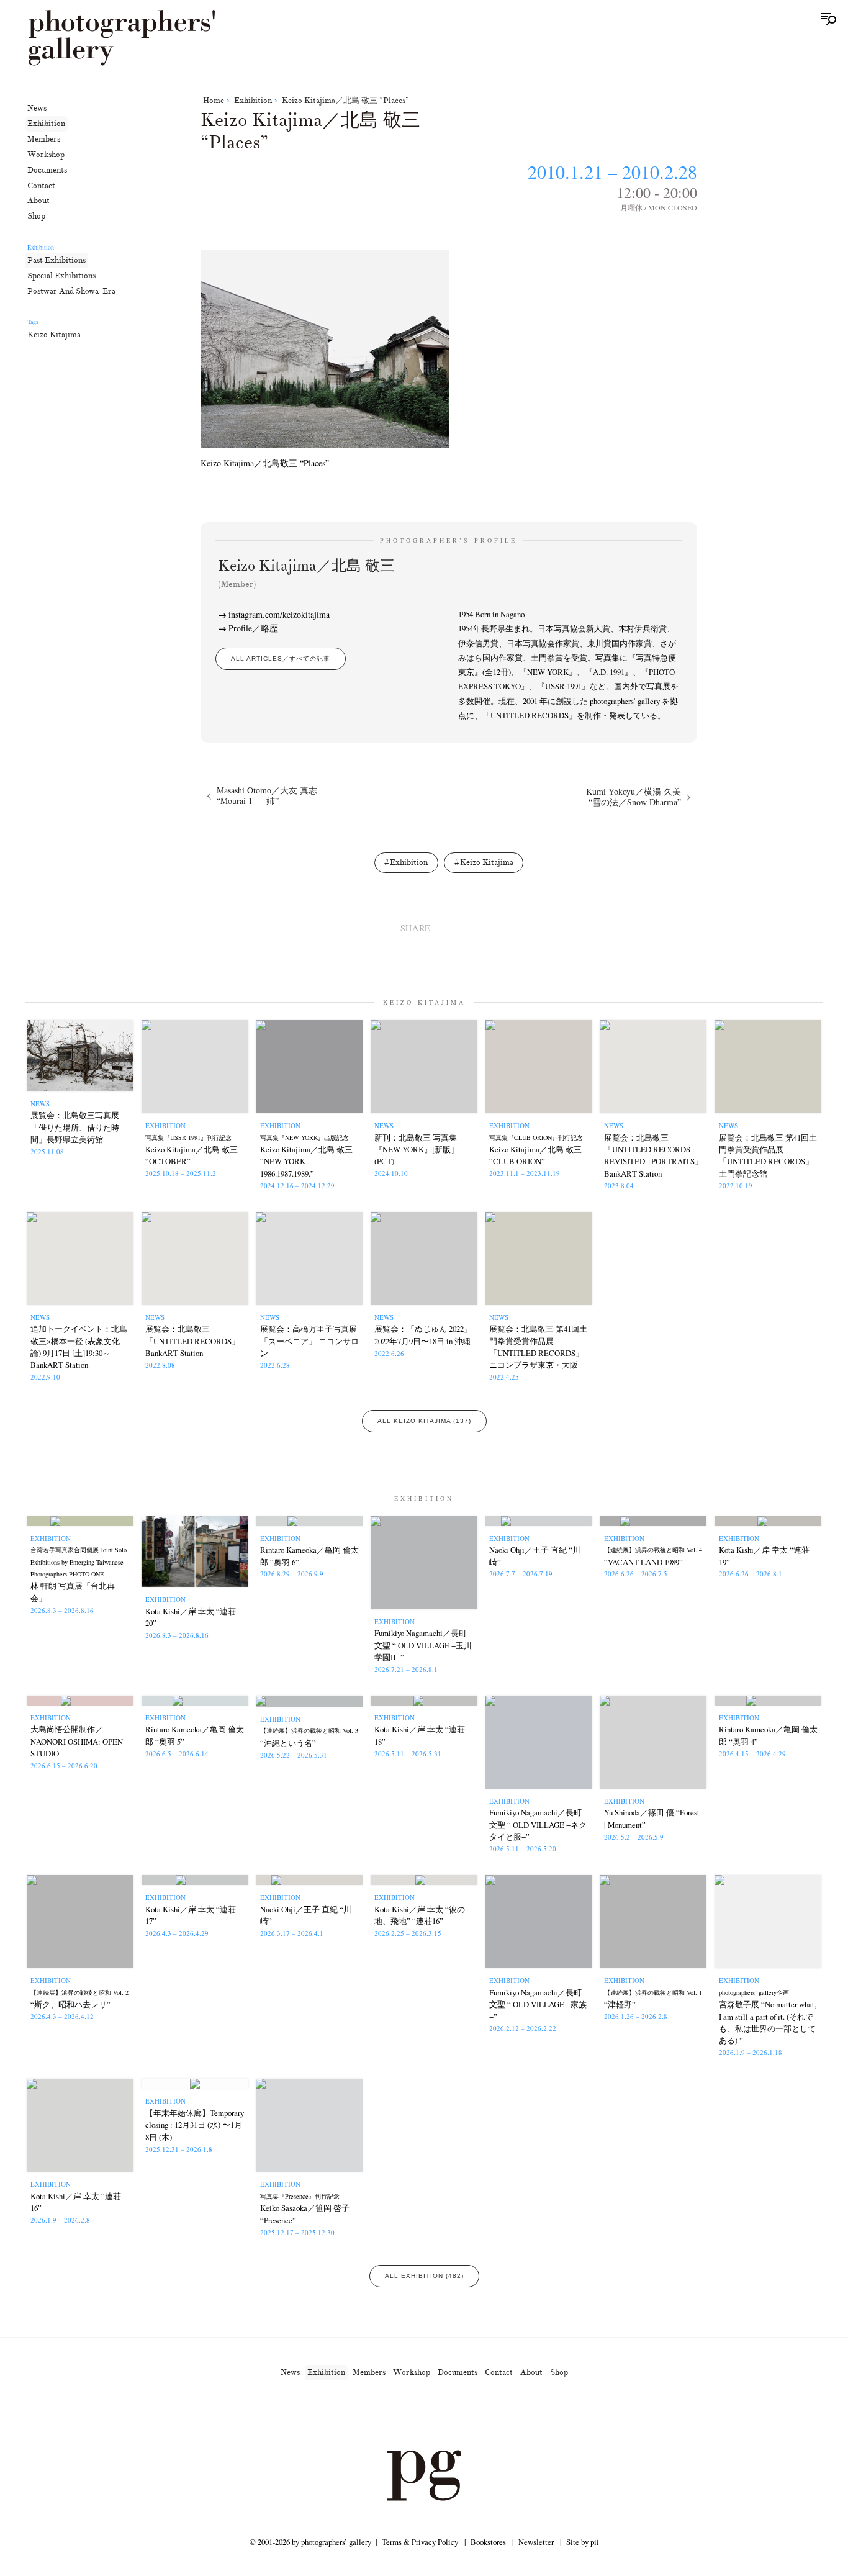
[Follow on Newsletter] (469, 2415)
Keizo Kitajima (54, 335)
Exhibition (46, 124)
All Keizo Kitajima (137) (424, 1421)
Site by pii (583, 2542)
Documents (47, 169)
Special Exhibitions (61, 275)
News (37, 108)
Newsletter (536, 2542)
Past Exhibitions (56, 260)
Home (214, 101)
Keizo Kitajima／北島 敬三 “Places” (345, 101)
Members (44, 139)
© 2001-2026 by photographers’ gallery (310, 2542)
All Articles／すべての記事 (281, 658)
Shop (36, 216)
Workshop (46, 154)
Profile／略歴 (253, 628)
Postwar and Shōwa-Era (71, 291)
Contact (41, 185)
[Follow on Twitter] (409, 2415)
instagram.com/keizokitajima (279, 614)
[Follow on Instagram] (379, 2415)
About (38, 201)
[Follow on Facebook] (439, 2415)
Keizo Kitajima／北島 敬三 (306, 573)
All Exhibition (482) (424, 2276)
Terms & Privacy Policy (420, 2542)
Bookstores (488, 2542)
